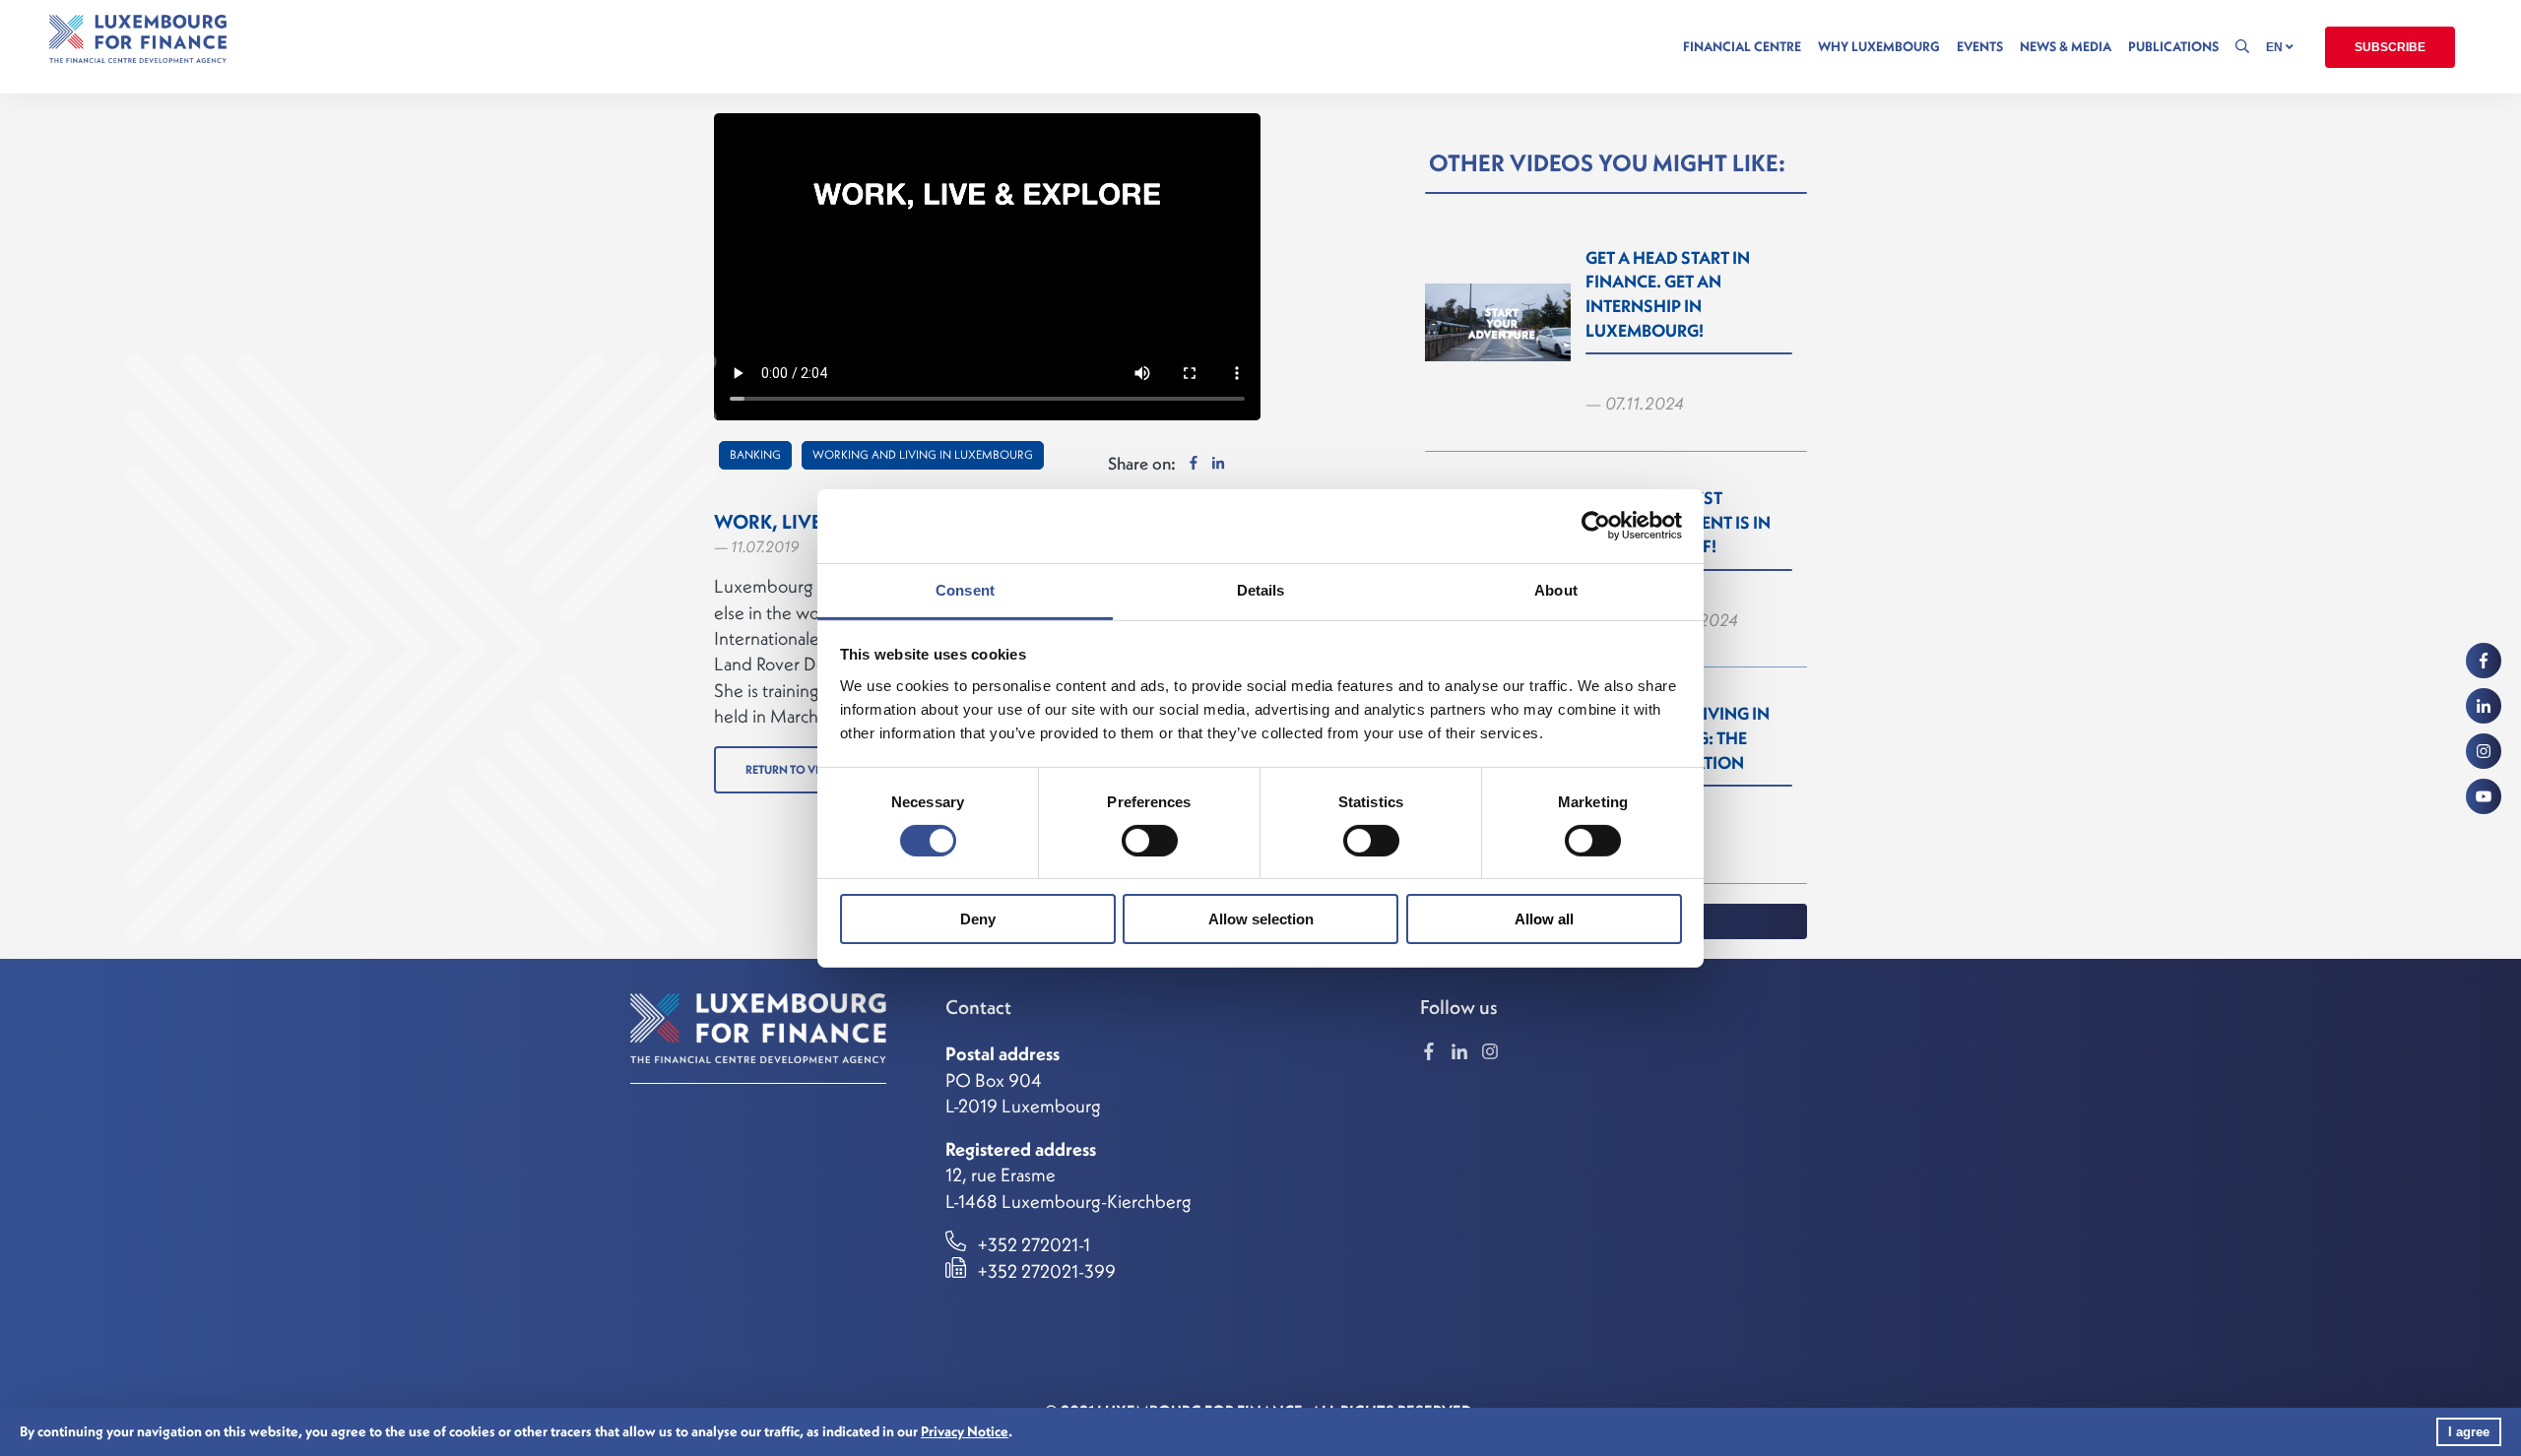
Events (1980, 47)
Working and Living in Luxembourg (923, 454)
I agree (2469, 1432)
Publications (2173, 47)
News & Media (2066, 47)
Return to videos (797, 769)
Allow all (1544, 919)
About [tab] (1556, 589)
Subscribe (2390, 47)
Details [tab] (1261, 589)
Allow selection (1261, 919)
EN (2276, 47)
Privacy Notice (965, 1431)
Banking (755, 454)
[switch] (1150, 841)
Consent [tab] (965, 589)
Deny (978, 919)
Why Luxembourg (1879, 47)
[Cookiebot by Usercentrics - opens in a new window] (1596, 526)
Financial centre (1742, 47)
